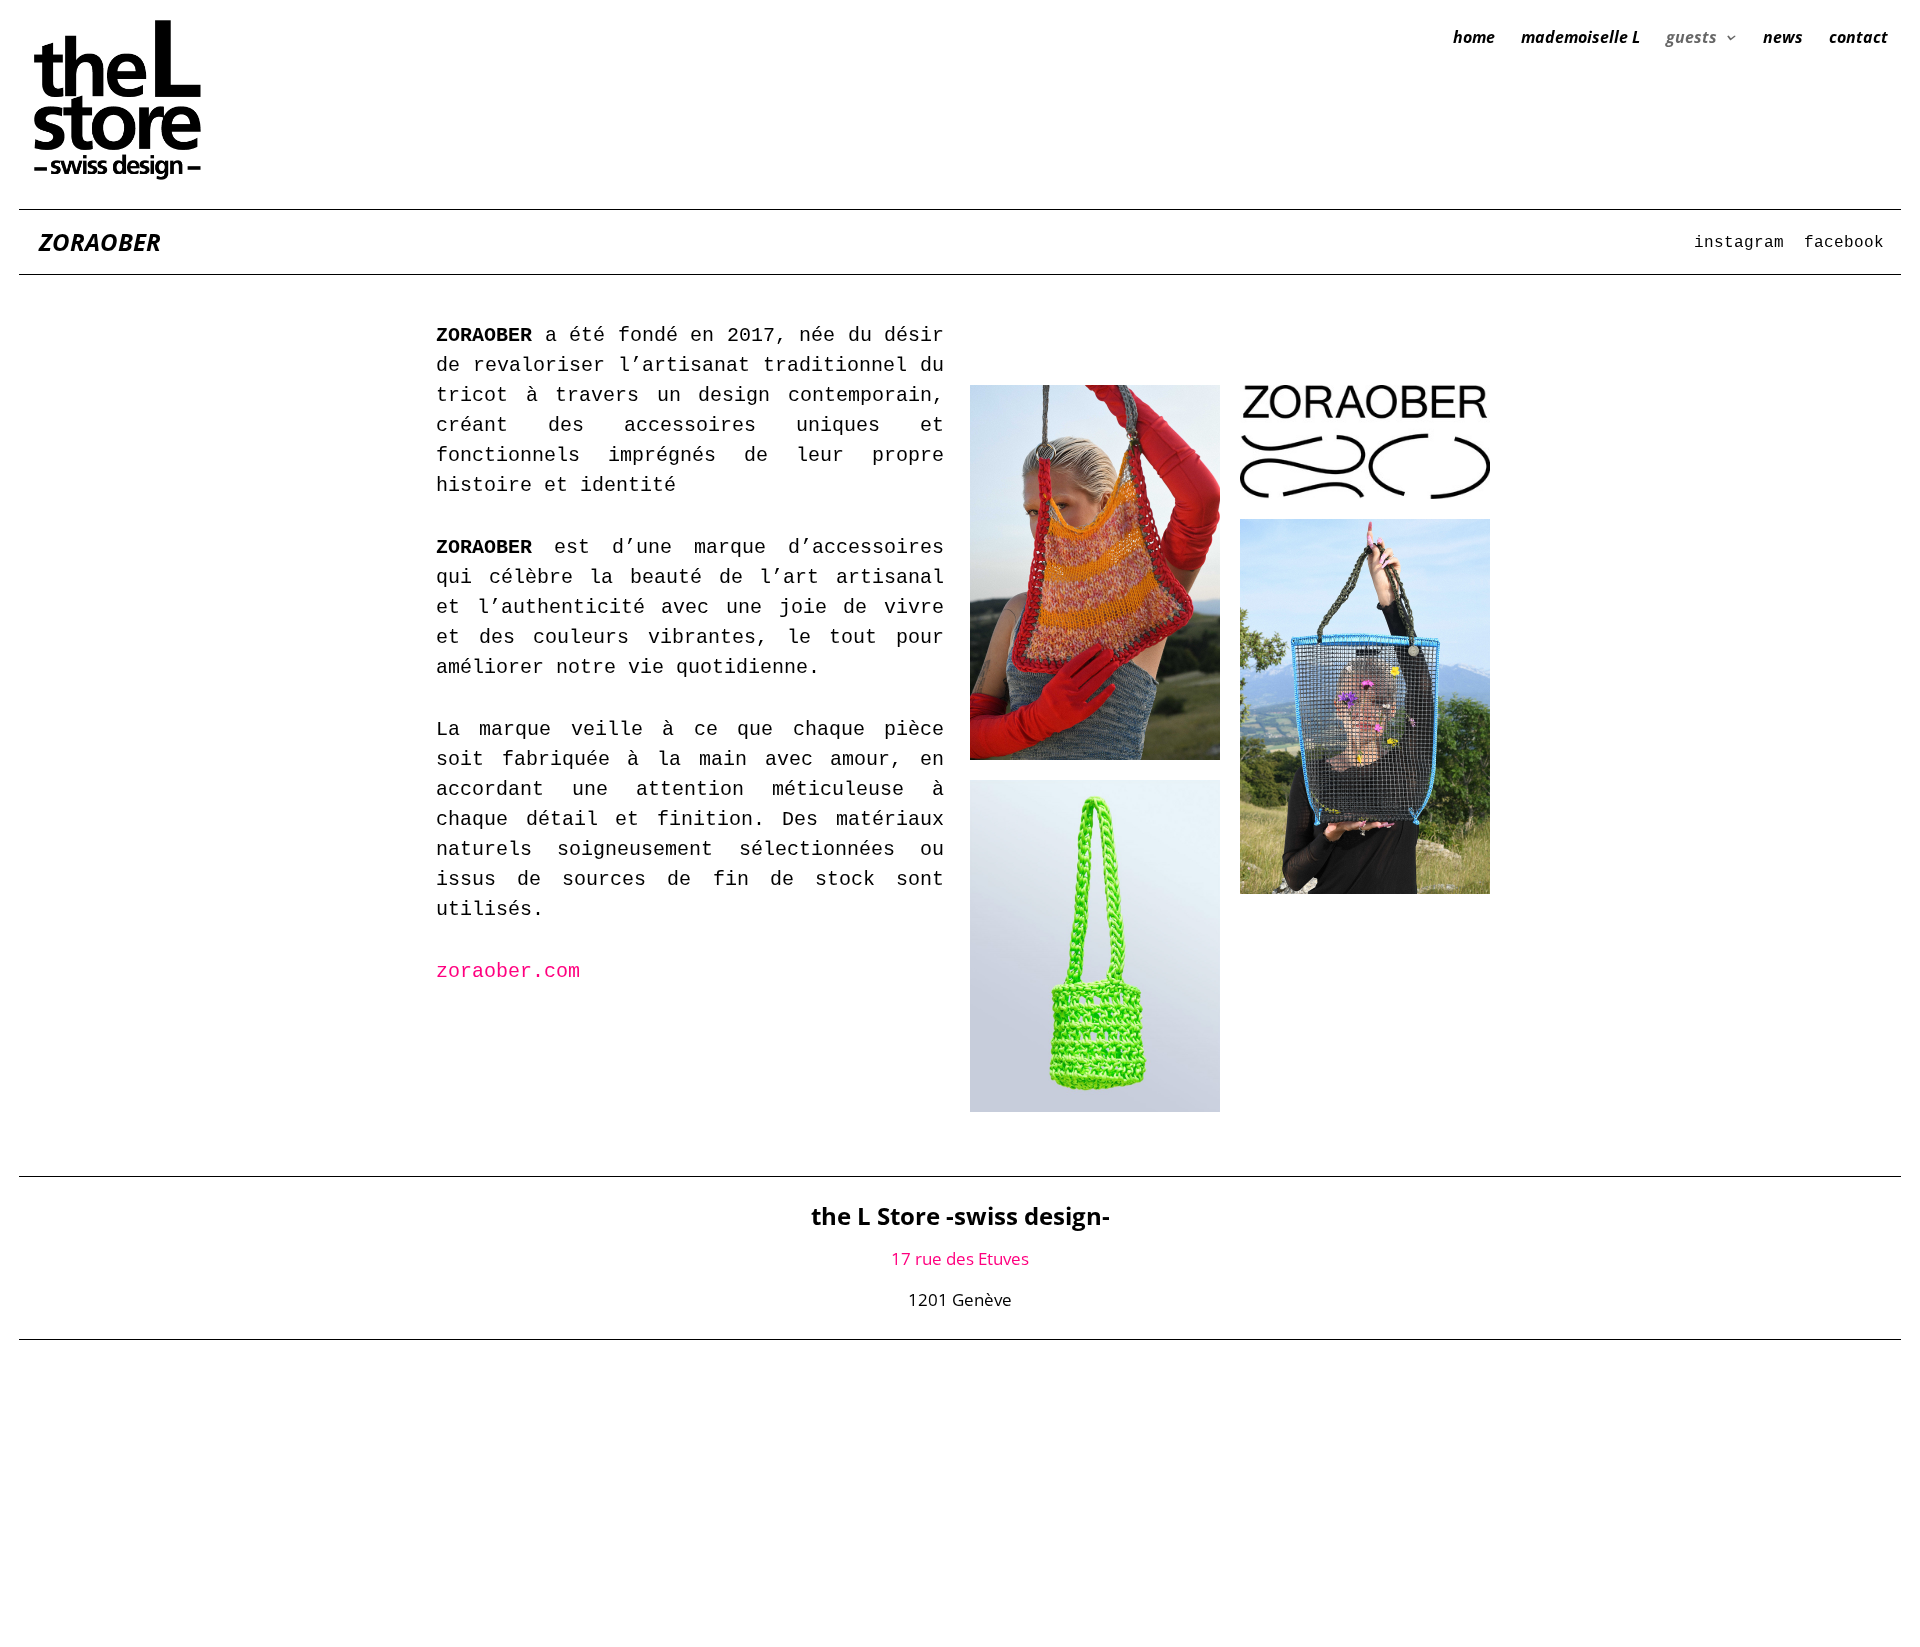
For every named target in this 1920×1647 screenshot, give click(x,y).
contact (1858, 39)
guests (1691, 39)
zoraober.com (508, 971)
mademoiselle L (1580, 39)
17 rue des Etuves (960, 1258)
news (1783, 39)
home (1474, 39)
